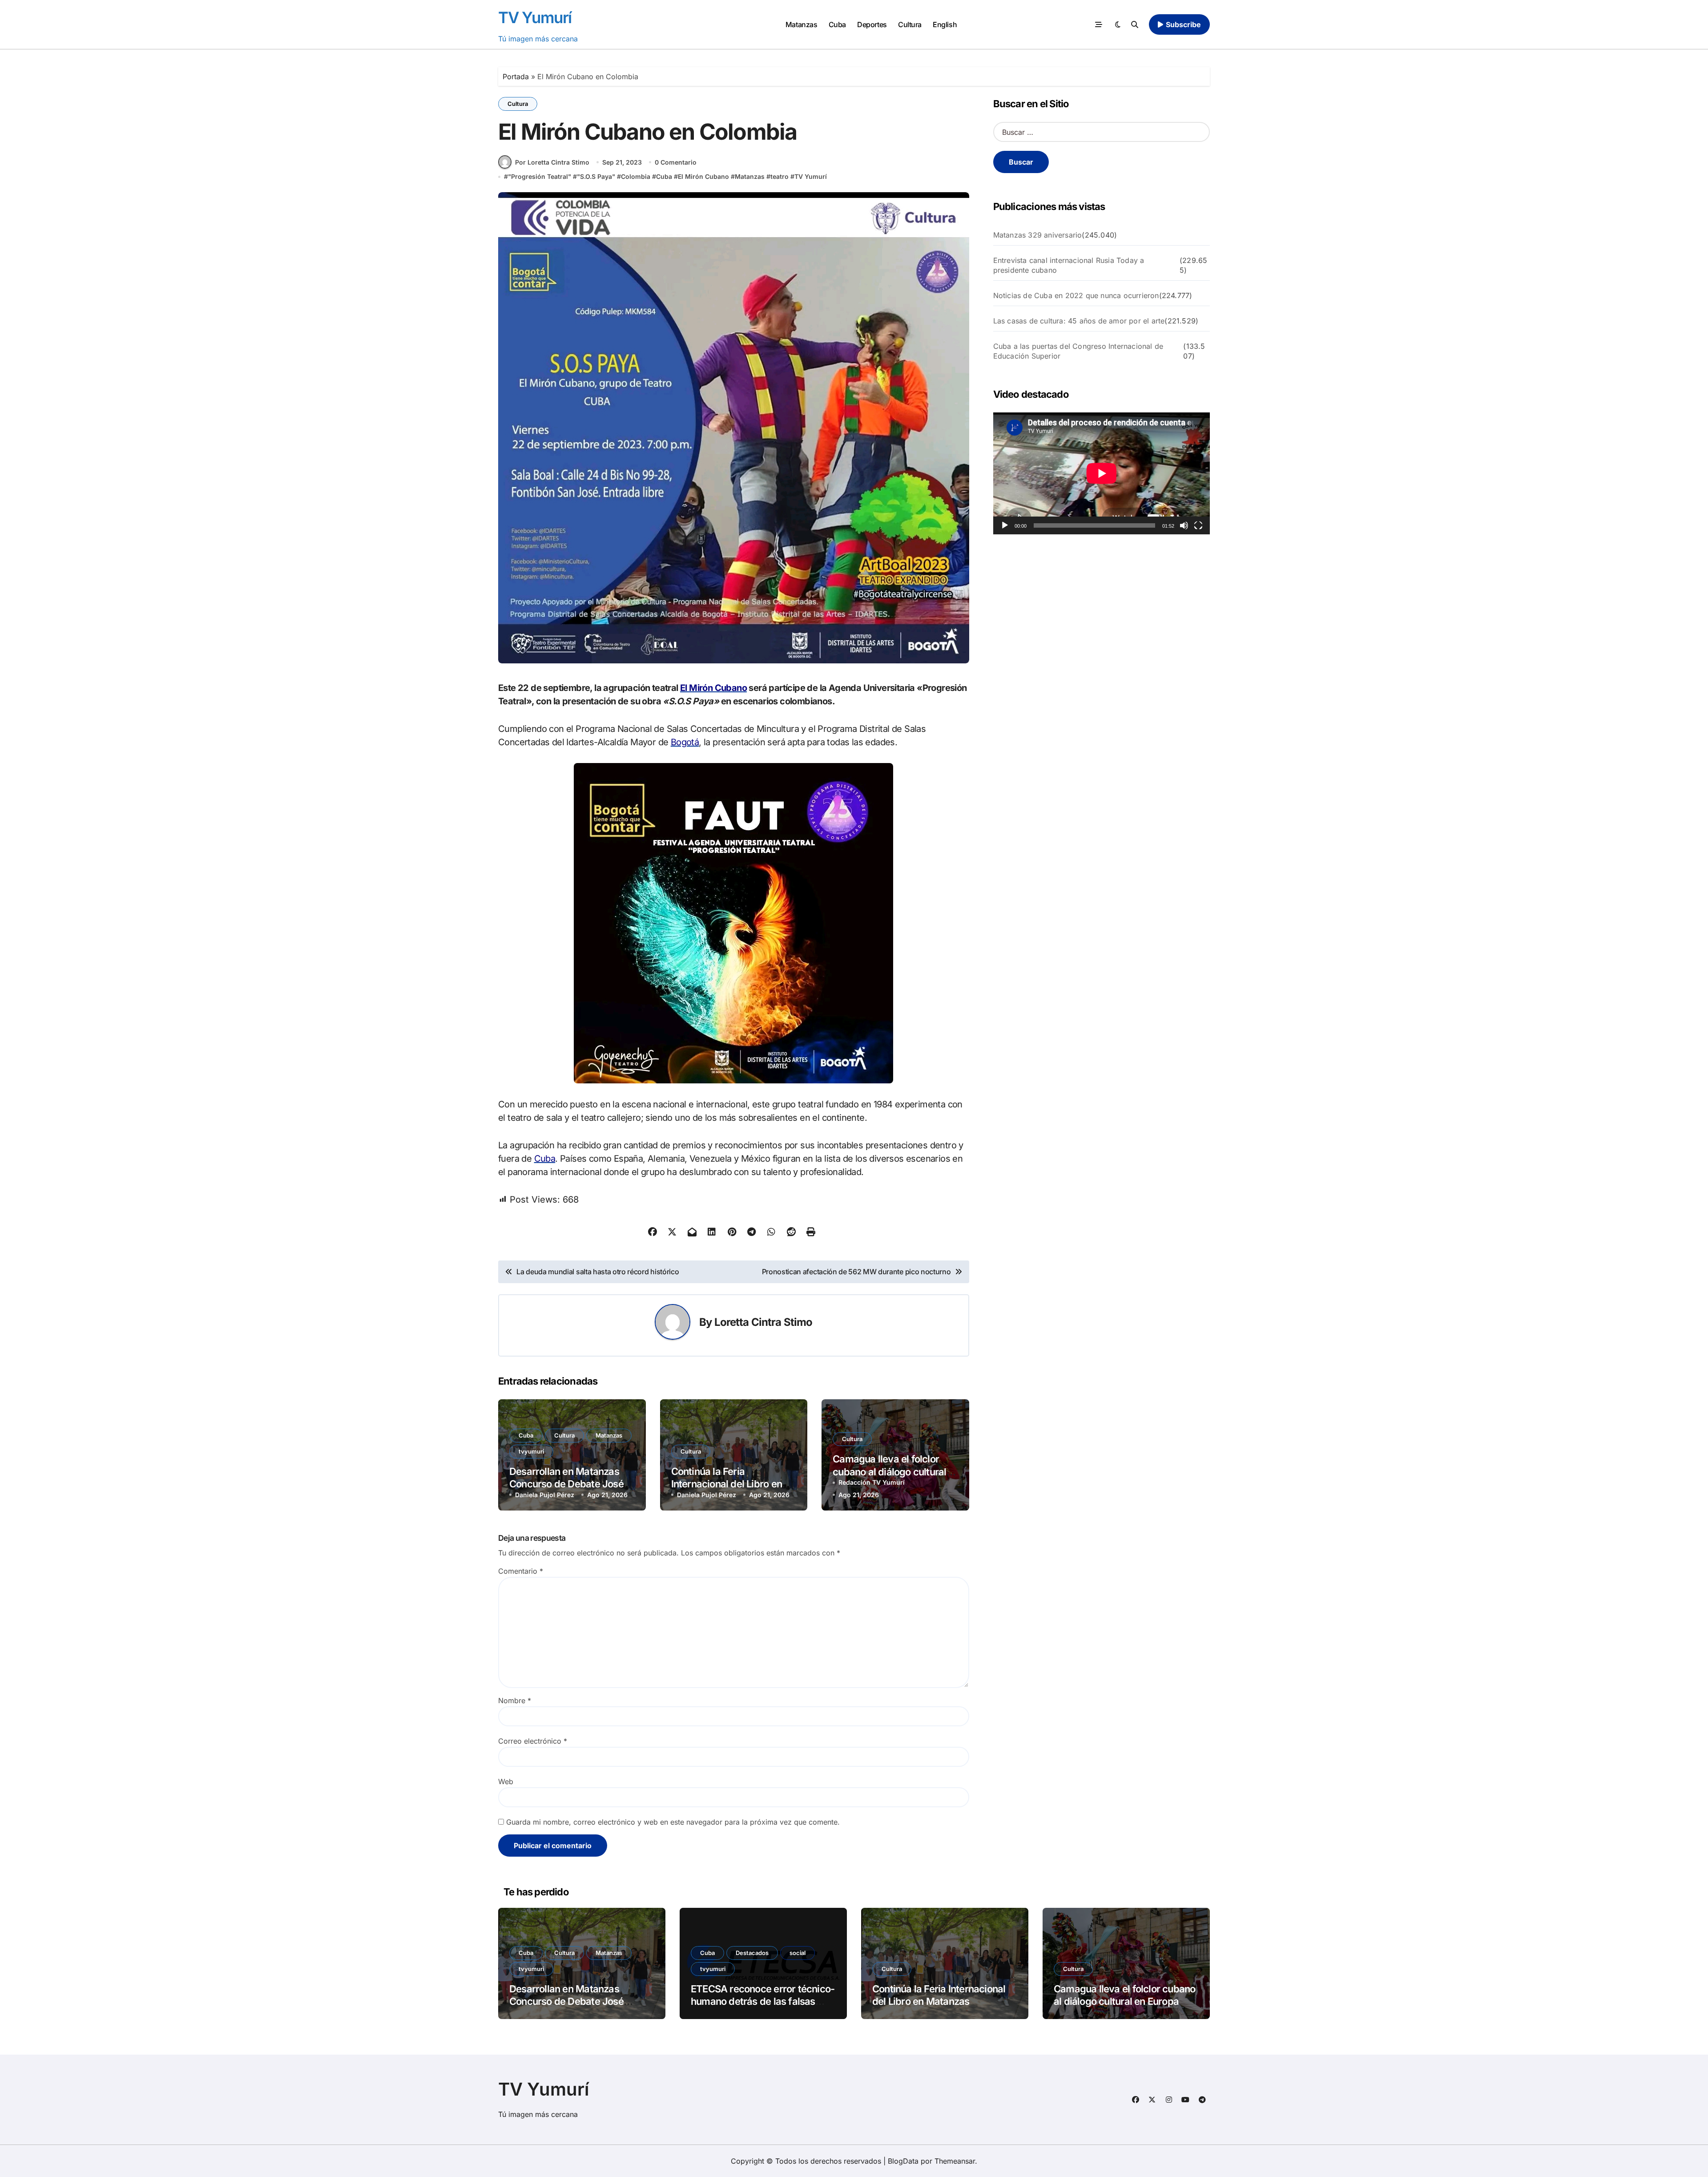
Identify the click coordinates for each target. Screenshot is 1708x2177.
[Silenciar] (1184, 525)
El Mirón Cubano (703, 176)
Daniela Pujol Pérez (545, 1495)
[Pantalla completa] (1198, 525)
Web (506, 1781)
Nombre (515, 1700)
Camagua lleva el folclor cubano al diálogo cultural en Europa (889, 1472)
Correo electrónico (533, 1741)
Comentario (521, 1571)
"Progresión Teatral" (540, 176)
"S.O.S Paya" (596, 176)
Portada (516, 77)
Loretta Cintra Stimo (763, 1322)
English (945, 24)
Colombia (636, 176)
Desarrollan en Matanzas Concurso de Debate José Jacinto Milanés (566, 1484)
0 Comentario (676, 162)
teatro (779, 176)
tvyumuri (531, 1451)
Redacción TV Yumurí (872, 1482)
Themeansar (955, 2161)
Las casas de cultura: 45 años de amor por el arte (1079, 321)
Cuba (837, 24)
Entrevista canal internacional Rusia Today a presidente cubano (1069, 265)
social (798, 1953)
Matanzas (801, 24)
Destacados (752, 1953)
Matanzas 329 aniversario (1038, 235)
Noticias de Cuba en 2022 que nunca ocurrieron (1076, 295)
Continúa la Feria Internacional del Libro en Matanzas (727, 1484)
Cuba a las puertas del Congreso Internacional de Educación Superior (1078, 351)
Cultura (910, 24)
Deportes (872, 24)
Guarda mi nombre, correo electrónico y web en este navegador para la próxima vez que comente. (673, 1822)
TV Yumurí (535, 17)
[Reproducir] (1005, 525)
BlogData (903, 2161)
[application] (1102, 473)
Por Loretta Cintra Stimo (552, 162)
